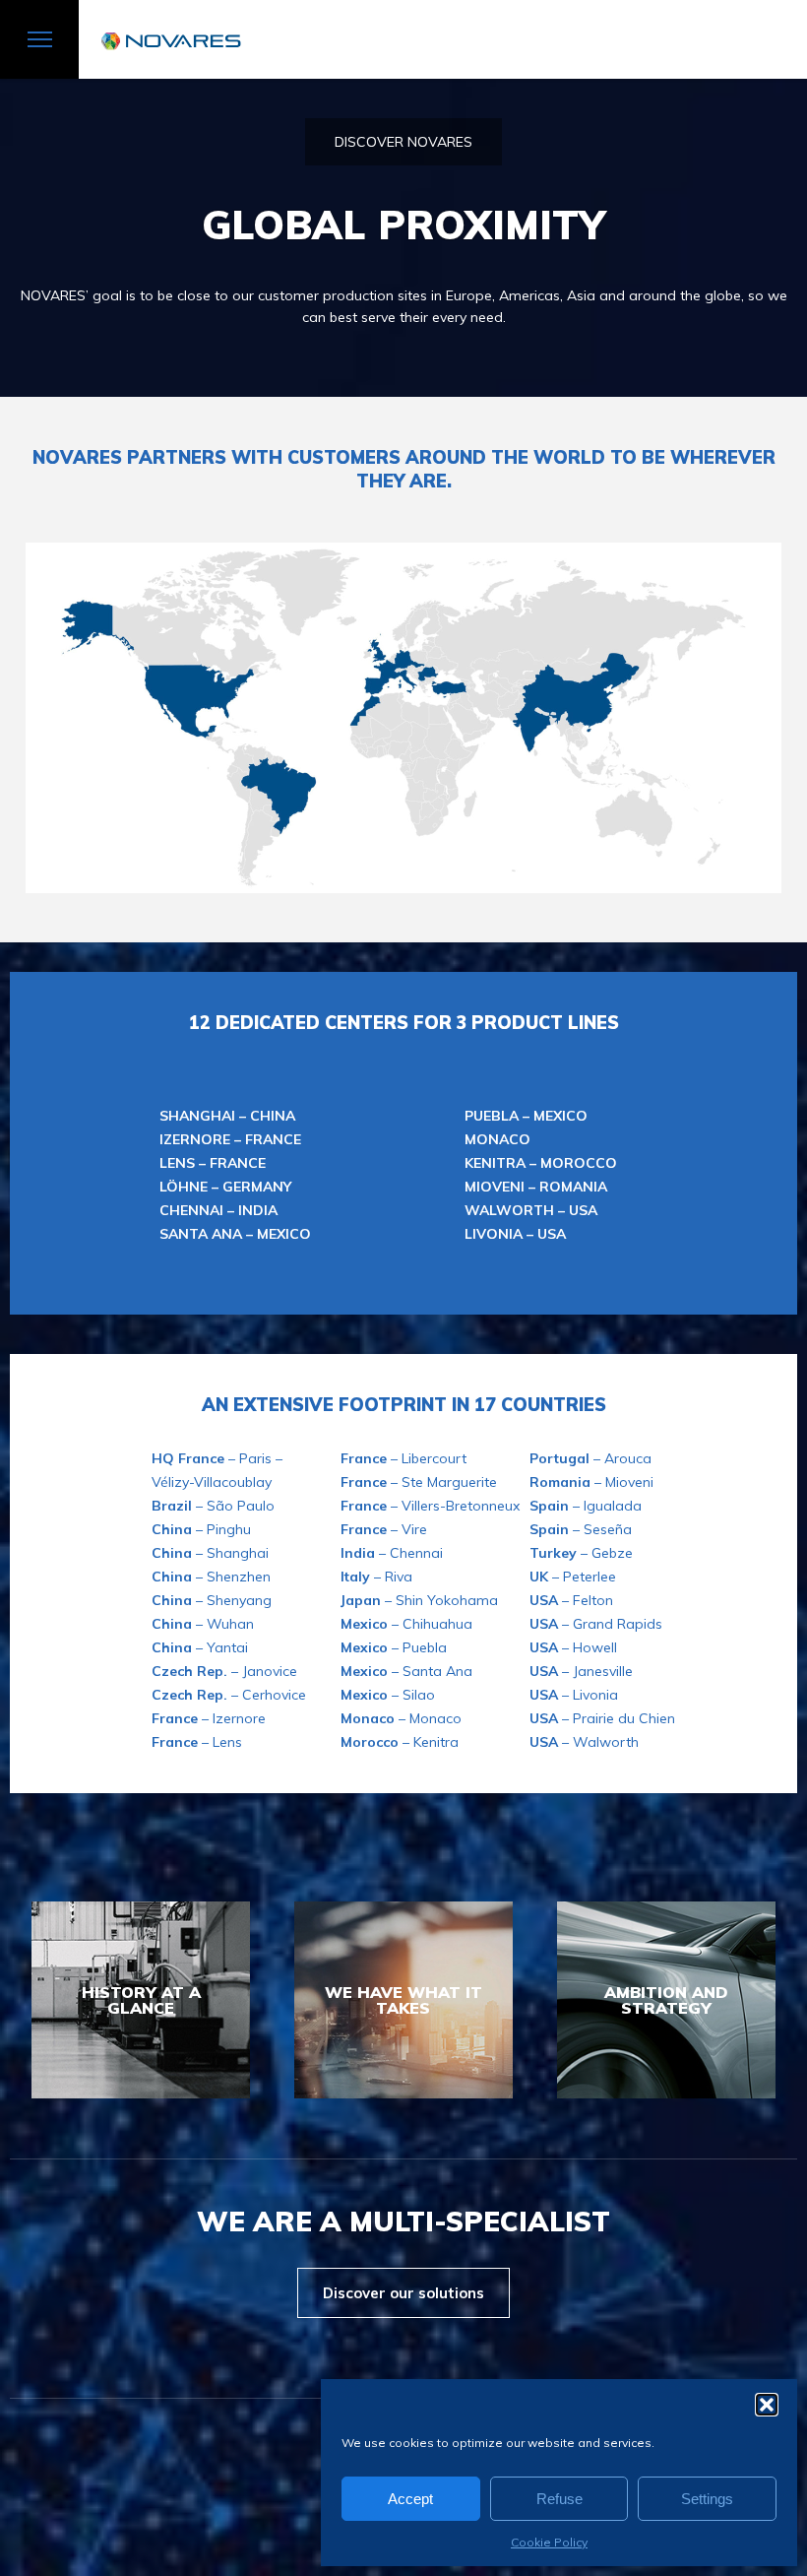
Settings (707, 2499)
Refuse (559, 2499)
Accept (410, 2499)
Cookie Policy (549, 2542)
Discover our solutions (403, 2293)
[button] (767, 2405)
